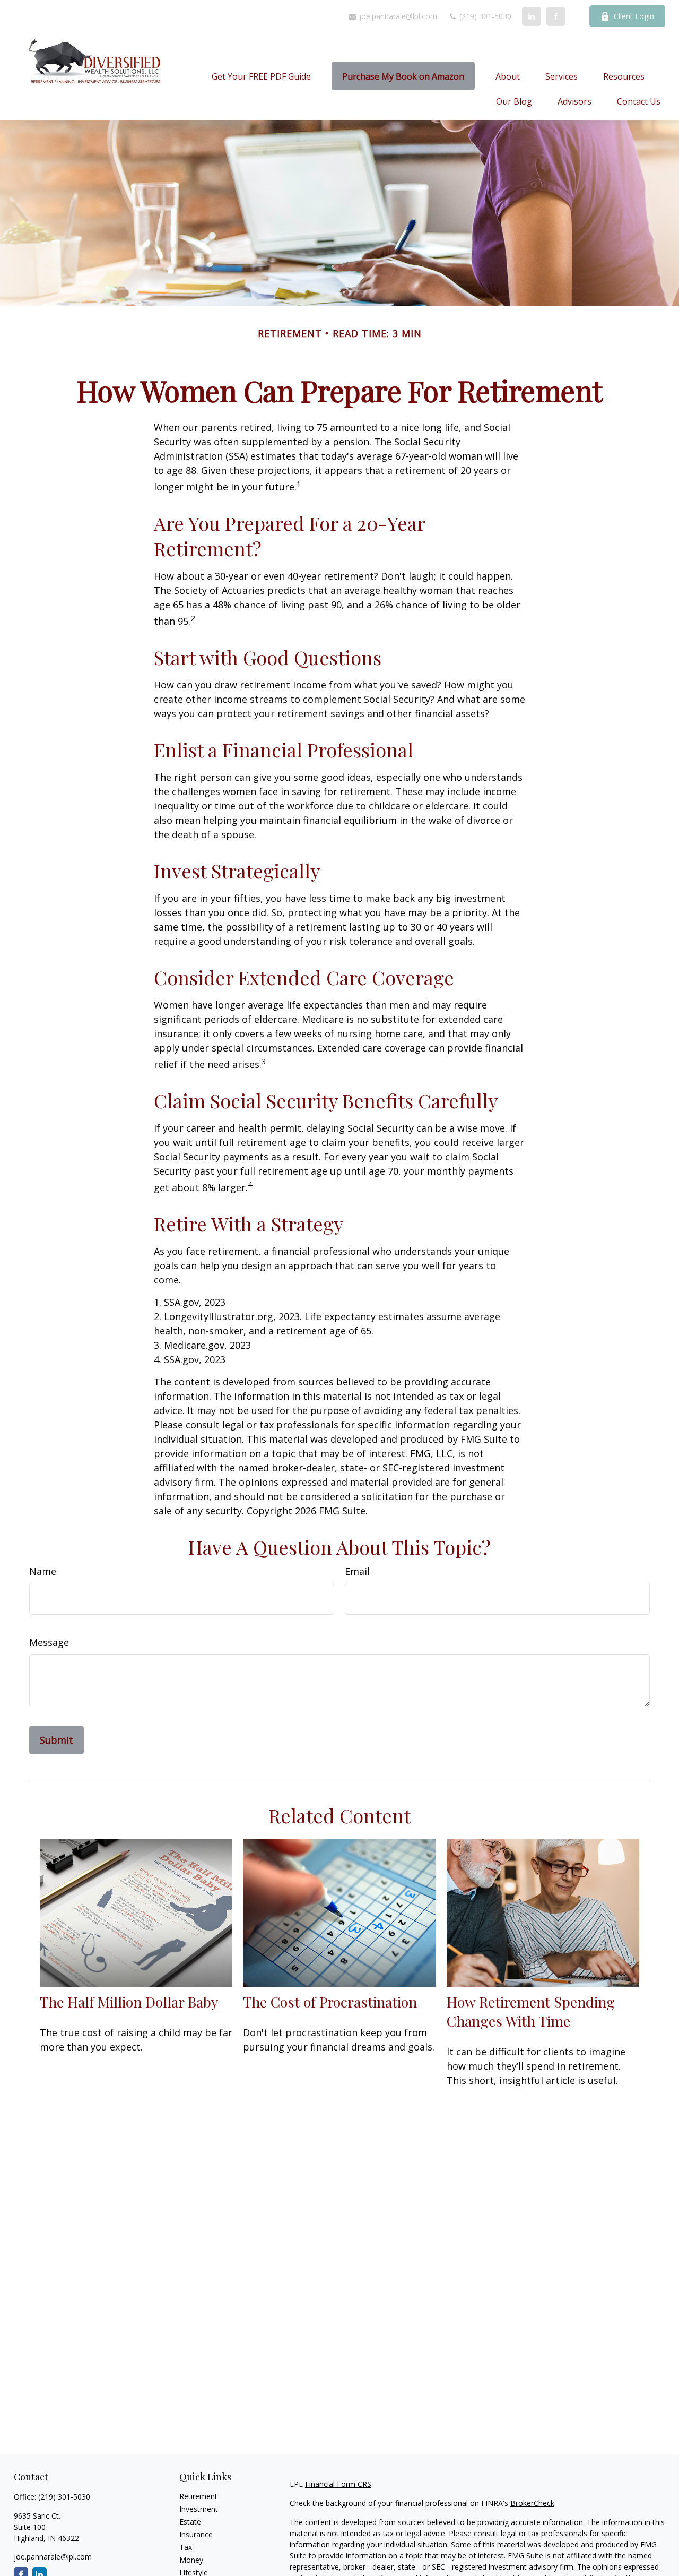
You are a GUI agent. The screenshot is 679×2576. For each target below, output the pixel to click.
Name (43, 1571)
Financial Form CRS (338, 2484)
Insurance (196, 2534)
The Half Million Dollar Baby (129, 2002)
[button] (261, 76)
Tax (186, 2547)
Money (191, 2560)
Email (357, 1571)
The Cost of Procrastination (330, 2002)
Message (49, 1642)
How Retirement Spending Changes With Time (531, 2011)
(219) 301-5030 (484, 16)
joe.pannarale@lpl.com (397, 16)
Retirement (198, 2496)
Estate (190, 2522)
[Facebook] (556, 16)
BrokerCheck (532, 2503)
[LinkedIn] (532, 16)
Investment (199, 2509)
